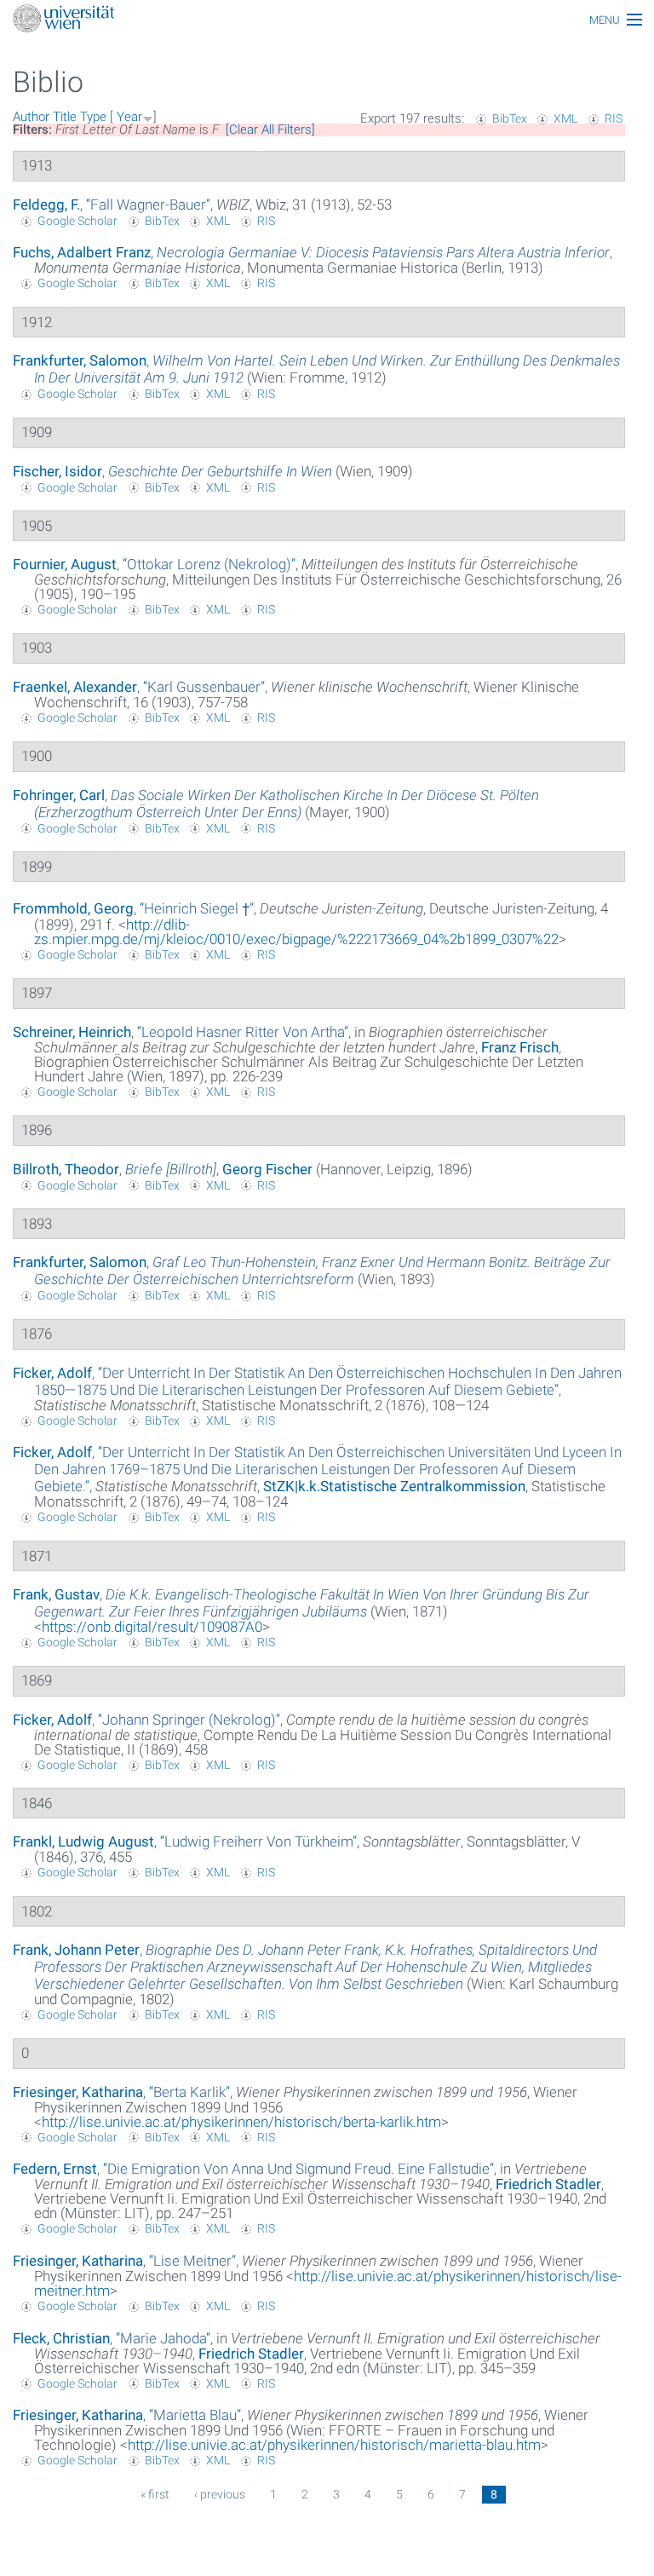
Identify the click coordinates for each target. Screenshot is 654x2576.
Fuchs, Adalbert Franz (82, 252)
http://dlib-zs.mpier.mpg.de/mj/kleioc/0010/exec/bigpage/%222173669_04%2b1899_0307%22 (296, 932)
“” (148, 205)
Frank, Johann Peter (76, 1950)
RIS (614, 118)
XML (565, 118)
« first (155, 2494)
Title (65, 117)
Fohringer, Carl (59, 795)
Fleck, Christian (61, 2338)
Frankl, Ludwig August (83, 1841)
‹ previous (220, 2494)
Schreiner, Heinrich (72, 1032)
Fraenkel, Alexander (75, 687)
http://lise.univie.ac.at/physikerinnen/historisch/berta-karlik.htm (241, 2122)
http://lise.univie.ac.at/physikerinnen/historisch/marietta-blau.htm (334, 2445)
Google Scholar (77, 221)
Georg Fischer (267, 1169)
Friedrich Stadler (548, 2184)
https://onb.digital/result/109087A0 (152, 1627)
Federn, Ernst (55, 2169)
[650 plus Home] (327, 20)
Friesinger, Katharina (78, 2092)
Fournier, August (65, 564)
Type (93, 117)
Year (129, 117)
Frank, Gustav (56, 1594)
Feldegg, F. (46, 205)
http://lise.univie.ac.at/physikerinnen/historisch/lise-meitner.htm (328, 2283)
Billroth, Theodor (66, 1169)
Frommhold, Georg (73, 908)
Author (31, 117)
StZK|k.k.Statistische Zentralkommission (394, 1486)
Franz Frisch (520, 1047)
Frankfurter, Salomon (80, 360)
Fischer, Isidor (57, 471)
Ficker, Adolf (52, 1373)
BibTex (510, 118)
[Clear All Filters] (270, 130)
